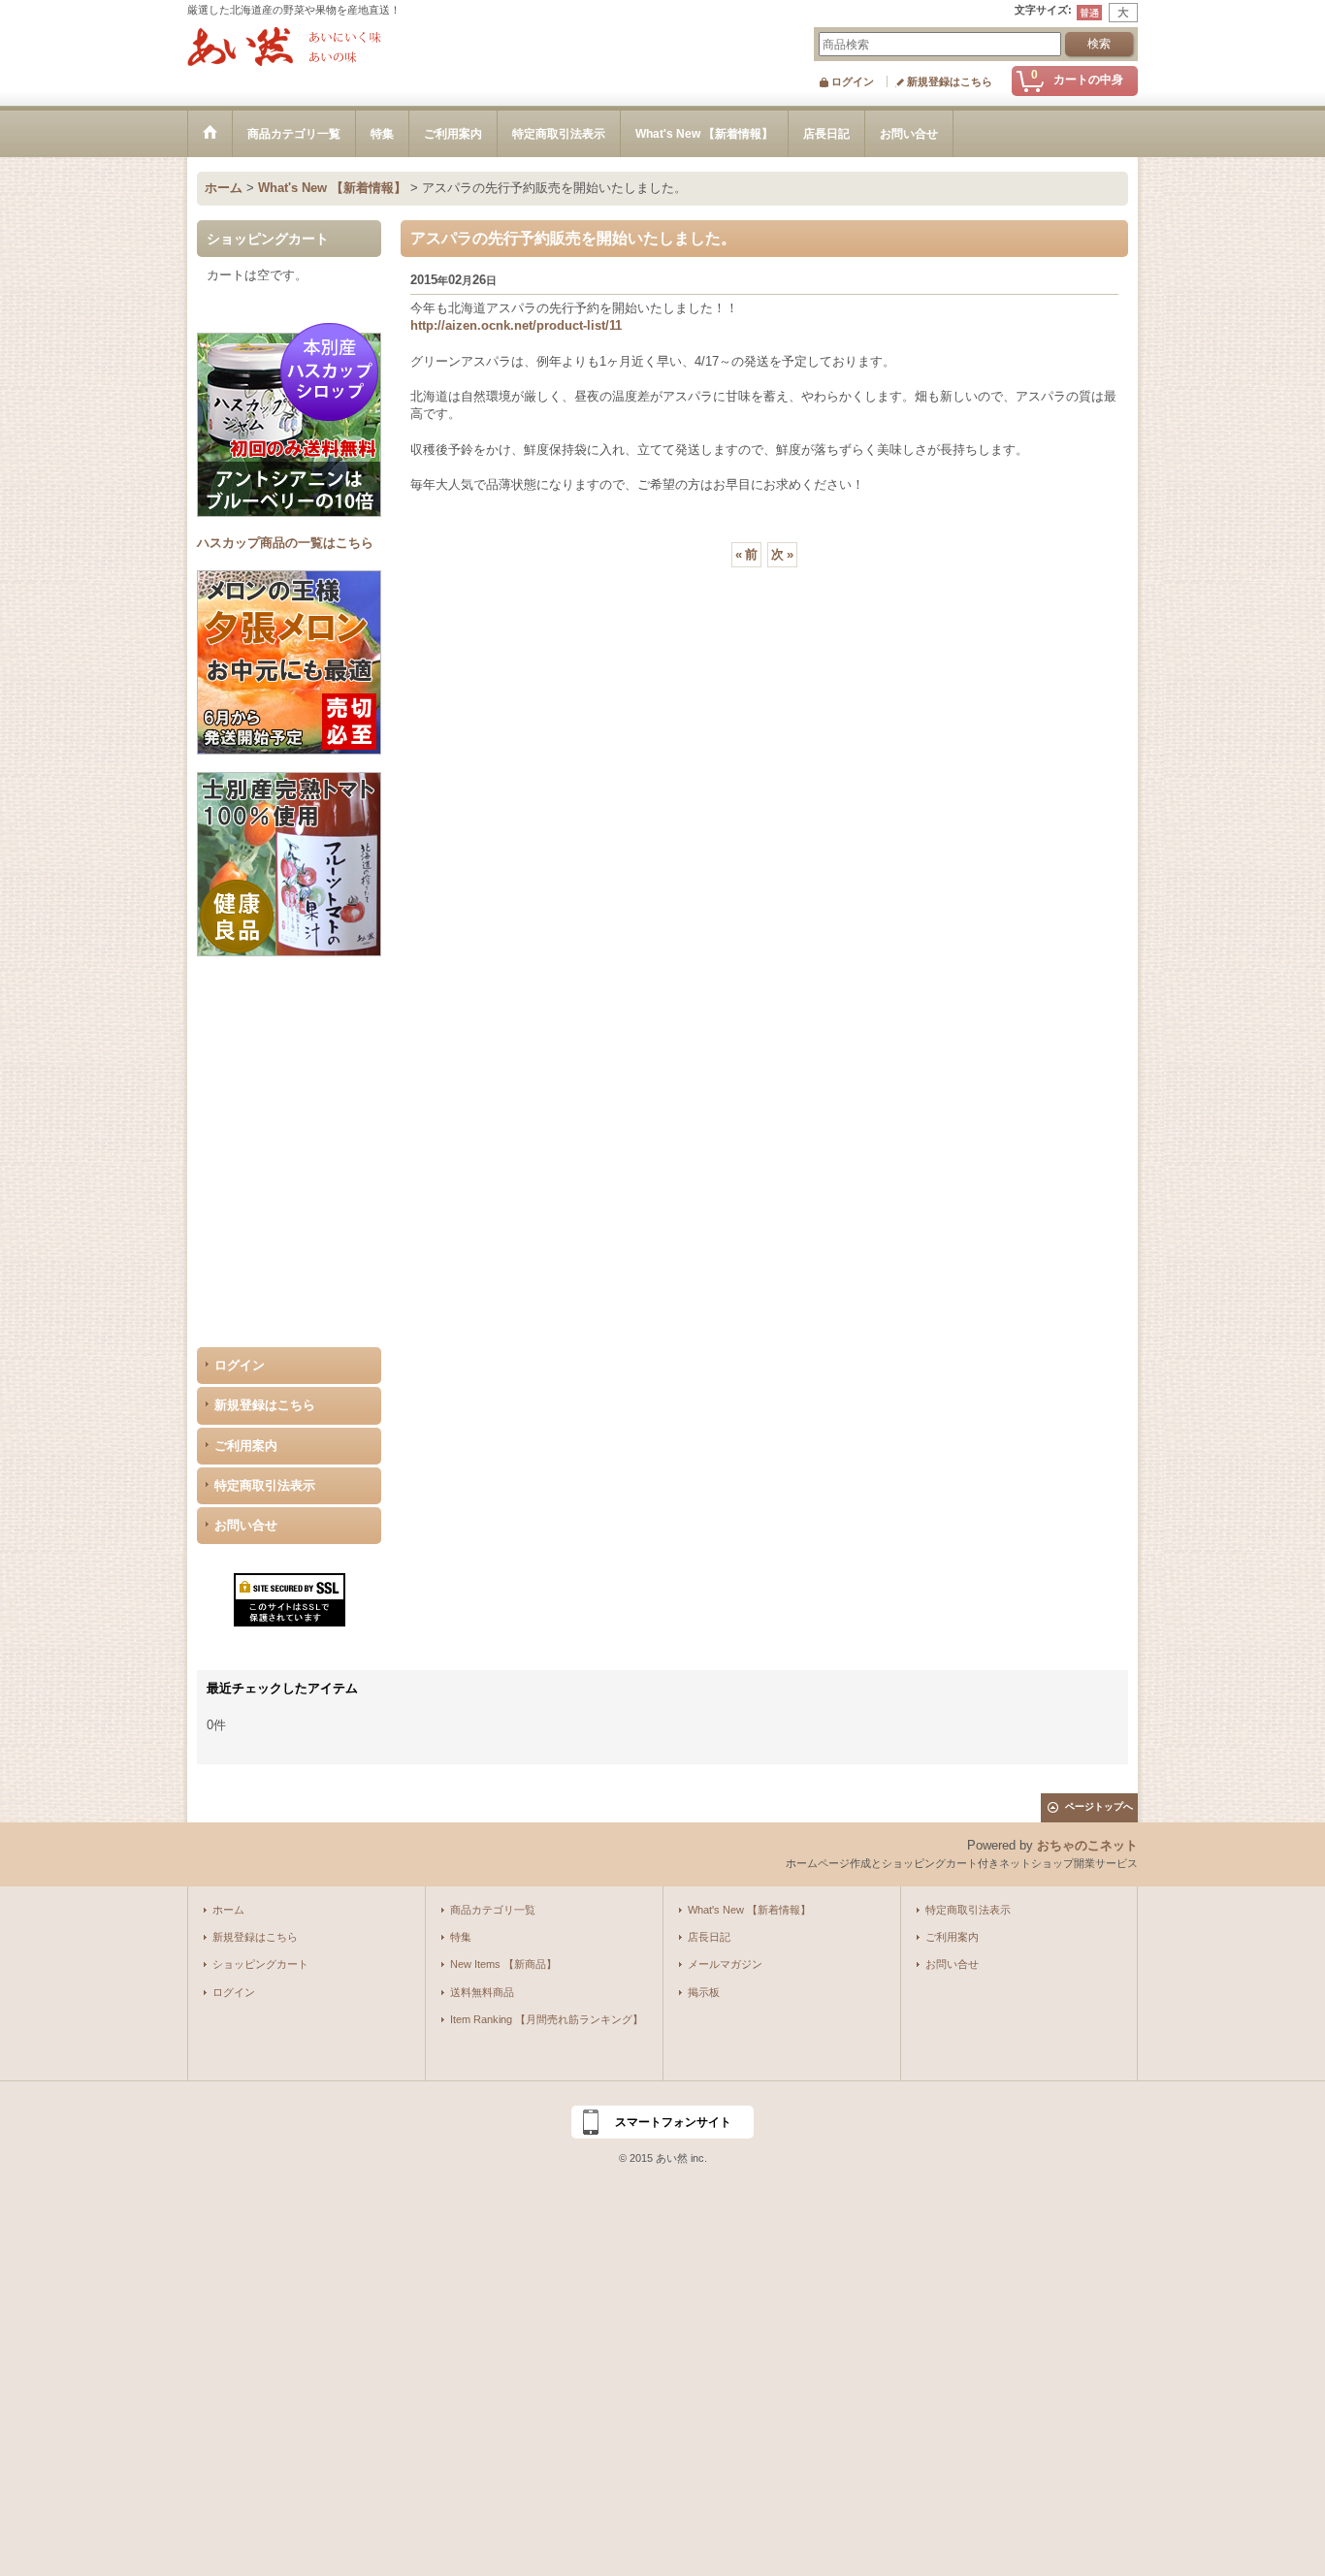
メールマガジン (725, 1964)
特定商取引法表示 (265, 1485)
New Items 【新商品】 (503, 1964)
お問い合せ (246, 1525)
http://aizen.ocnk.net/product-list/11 (516, 325)
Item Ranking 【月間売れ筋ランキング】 (547, 2019)
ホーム (228, 1910)
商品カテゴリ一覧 (493, 1910)
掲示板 (704, 1992)
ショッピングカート (260, 1964)
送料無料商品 (482, 1992)
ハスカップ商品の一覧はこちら (285, 543)
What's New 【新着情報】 (749, 1910)
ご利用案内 (246, 1446)
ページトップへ (1099, 1806)
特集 (461, 1937)
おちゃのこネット (1087, 1845)
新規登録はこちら (950, 81)
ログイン (853, 81)
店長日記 (709, 1937)
